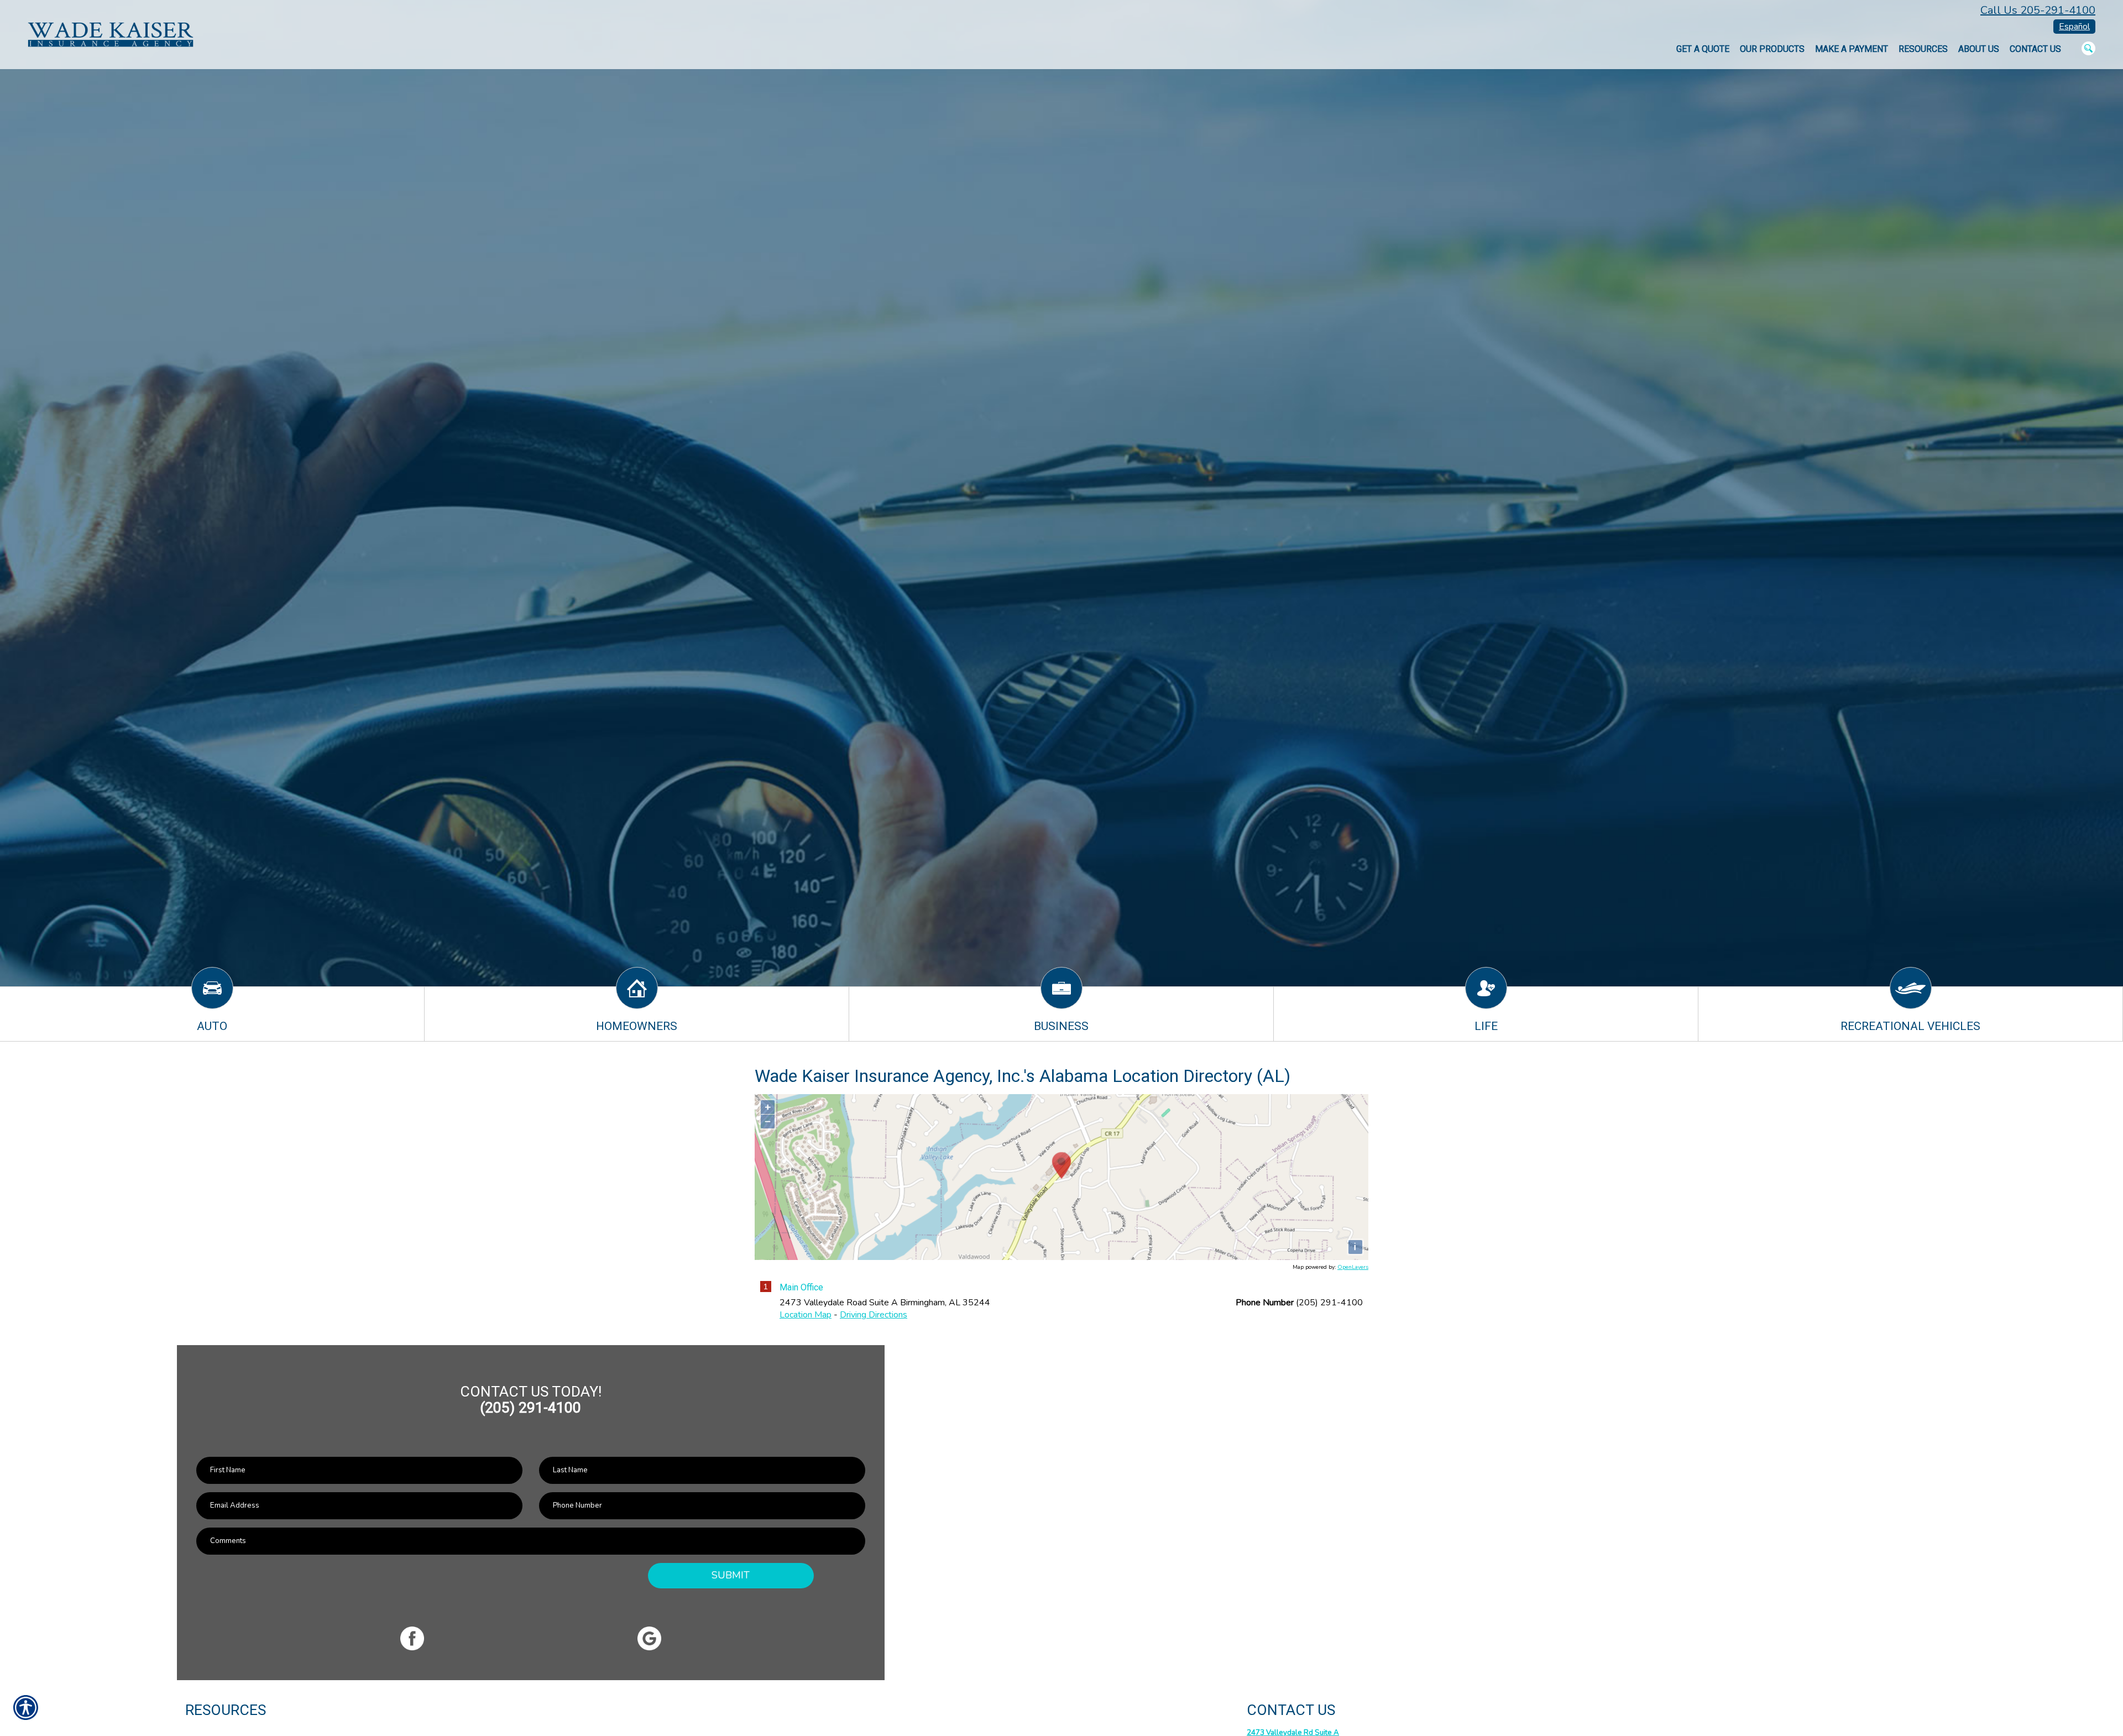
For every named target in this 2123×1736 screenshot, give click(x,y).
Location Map (806, 1315)
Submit (731, 1575)
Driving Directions (874, 1315)
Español (2074, 27)
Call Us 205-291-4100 (2038, 10)
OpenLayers (1353, 1267)
